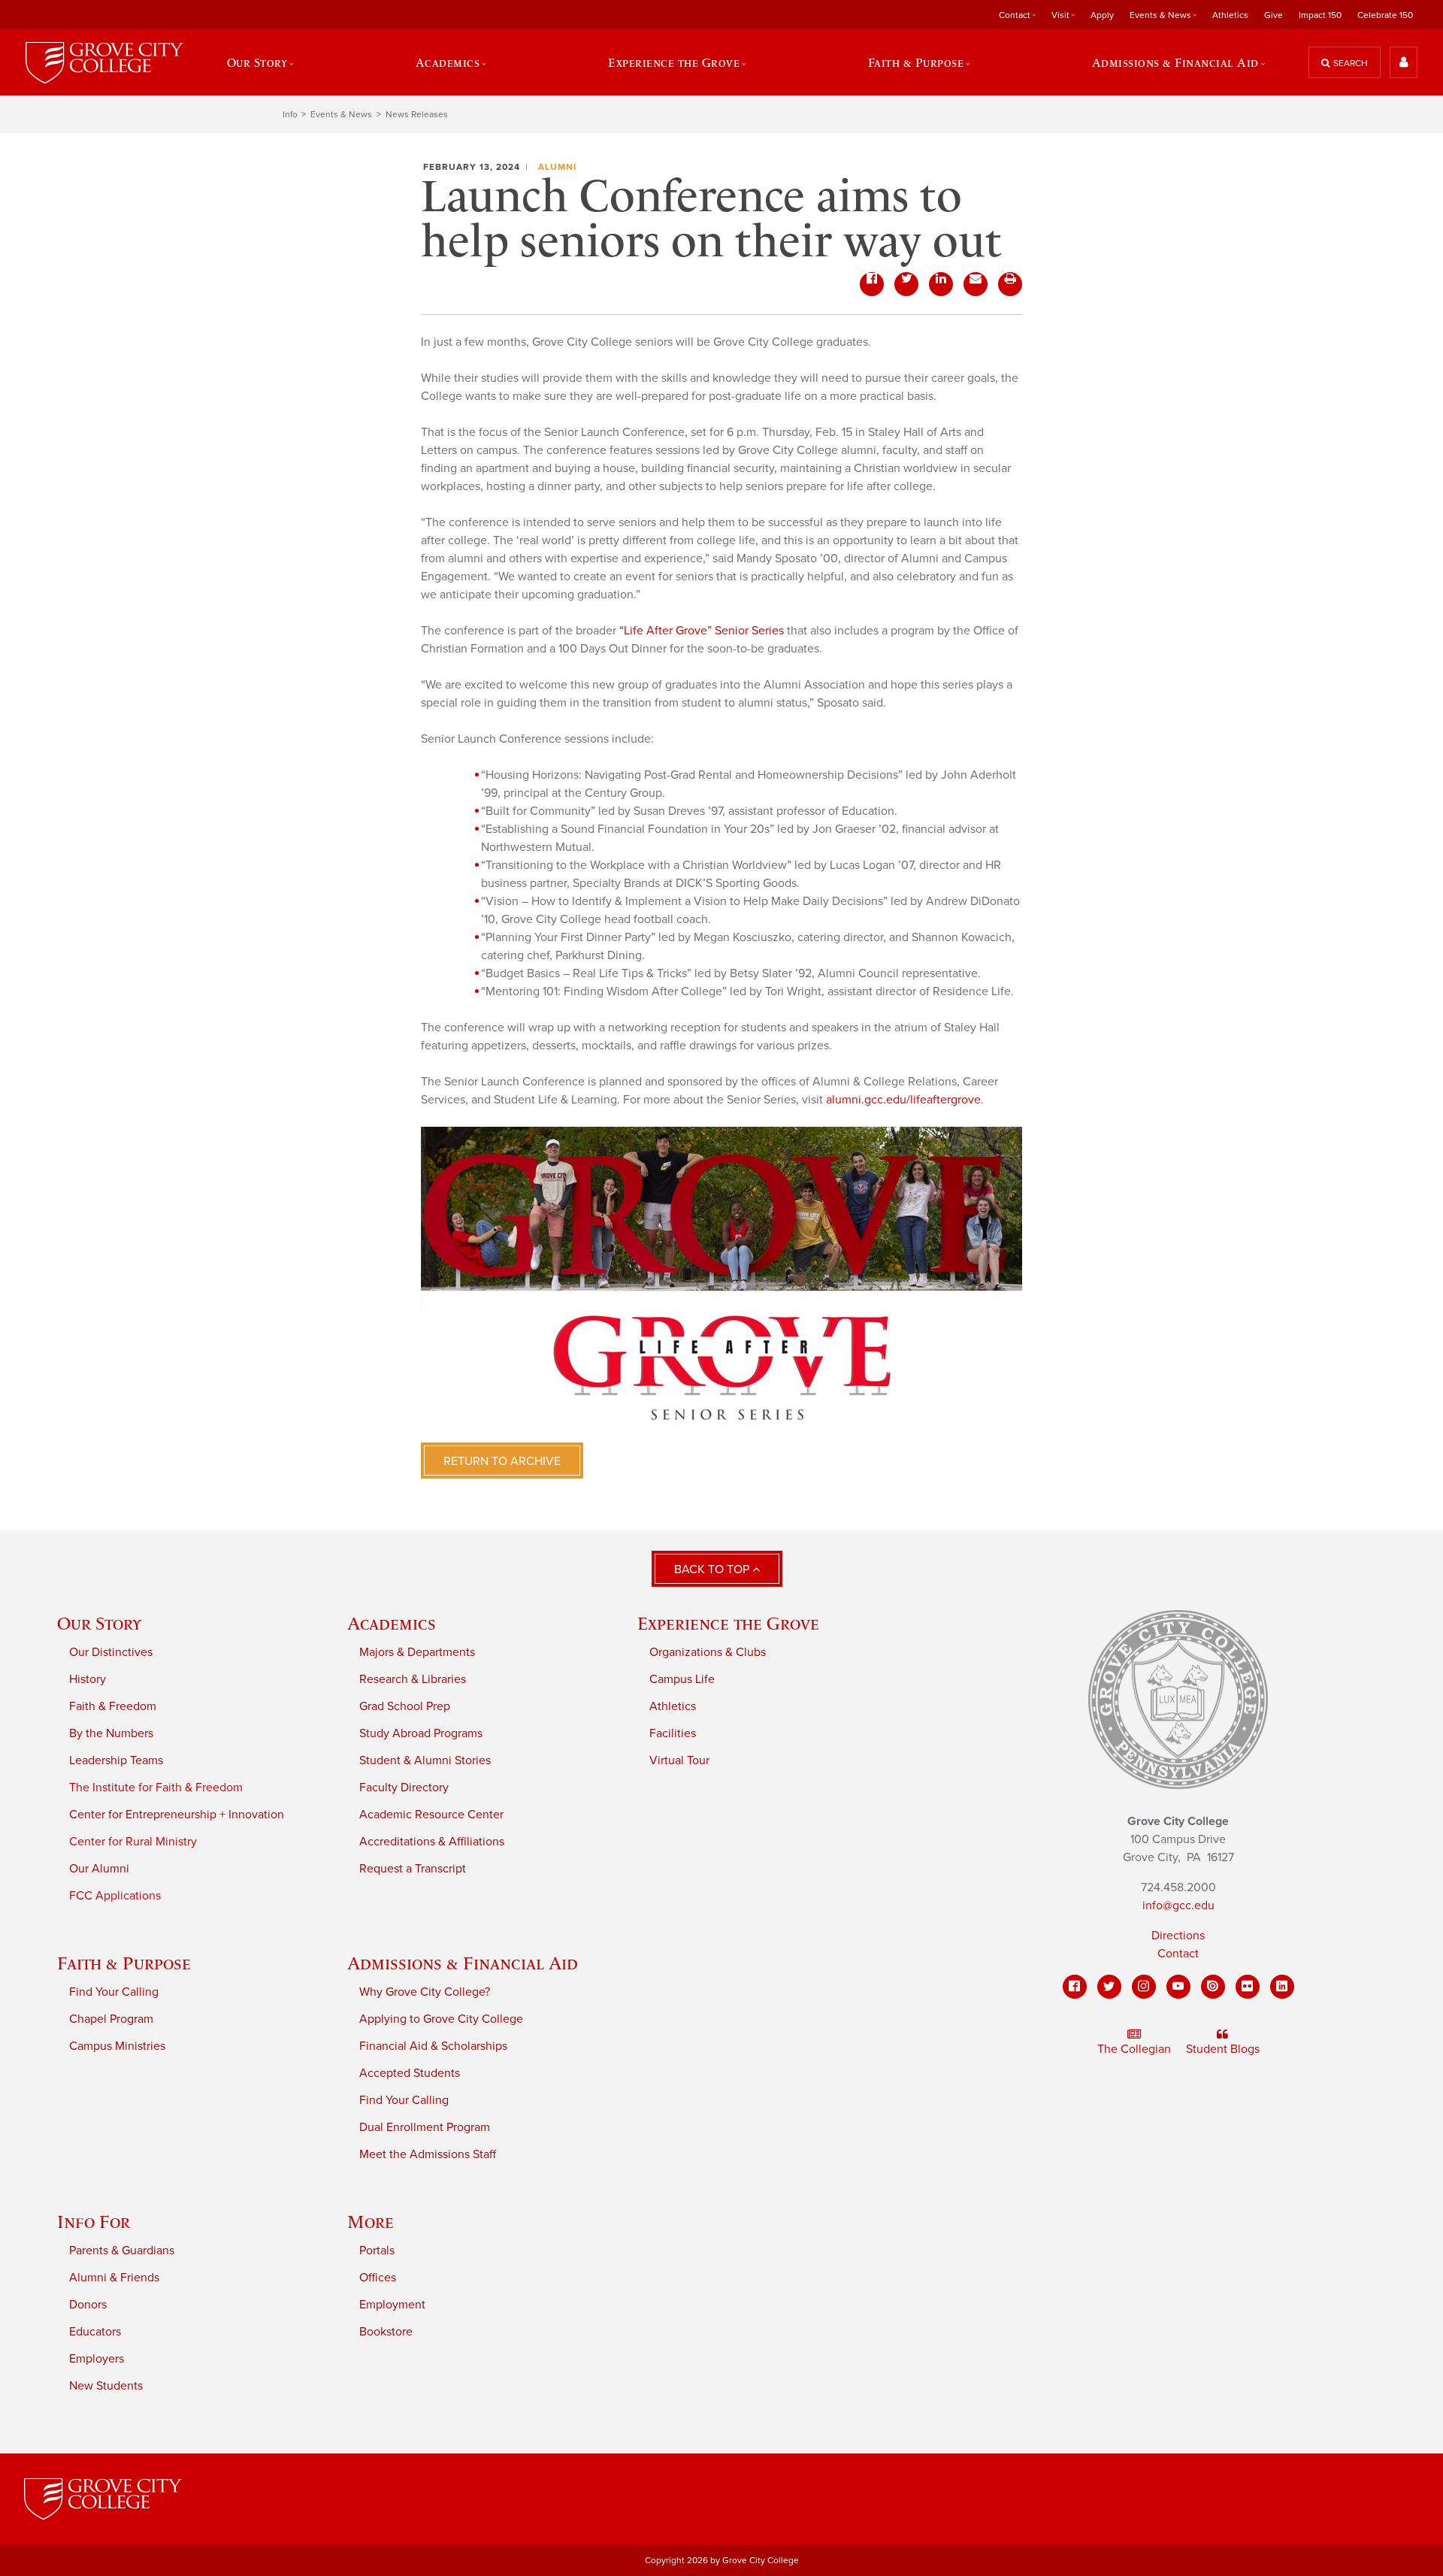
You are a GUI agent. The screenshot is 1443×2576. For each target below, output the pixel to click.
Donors (88, 2305)
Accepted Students (410, 2073)
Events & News (341, 114)
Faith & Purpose (124, 1963)
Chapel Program (111, 2019)
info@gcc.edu (1178, 1906)
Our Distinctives (111, 1652)
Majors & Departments (417, 1652)
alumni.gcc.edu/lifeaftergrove (903, 1100)
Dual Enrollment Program (425, 2127)
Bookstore (386, 2332)
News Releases (417, 114)
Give (1274, 15)
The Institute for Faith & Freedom (156, 1787)
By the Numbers (111, 1733)
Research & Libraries (413, 1679)
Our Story (99, 1623)
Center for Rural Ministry (133, 1842)
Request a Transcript (413, 1869)
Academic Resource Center (431, 1815)
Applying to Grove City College (441, 2019)
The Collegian (1134, 2049)
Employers (97, 2359)
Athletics (1230, 15)
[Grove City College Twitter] (1109, 1987)
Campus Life (682, 1679)
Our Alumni (99, 1869)
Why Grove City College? (425, 1992)
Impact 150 (1320, 15)
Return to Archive (502, 1461)
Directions (1178, 1936)
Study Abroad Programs (421, 1733)
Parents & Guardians (122, 2251)
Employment (392, 2305)
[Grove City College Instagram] (1144, 1987)
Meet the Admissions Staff (428, 2154)
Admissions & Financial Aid (463, 1963)
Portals (377, 2251)
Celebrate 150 (1385, 15)
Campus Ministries (117, 2046)
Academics (392, 1623)
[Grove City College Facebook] (1075, 1987)
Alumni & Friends (114, 2278)
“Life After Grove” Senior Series (702, 631)
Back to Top (713, 1570)
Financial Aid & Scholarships (433, 2046)
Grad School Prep (405, 1706)
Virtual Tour (679, 1760)
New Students (106, 2386)
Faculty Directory (404, 1787)
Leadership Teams (116, 1760)
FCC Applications (115, 1896)
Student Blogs (1223, 2049)
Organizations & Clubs (708, 1652)
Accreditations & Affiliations (432, 1842)
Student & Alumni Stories (425, 1760)
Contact (1178, 1954)
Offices (378, 2278)
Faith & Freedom (113, 1706)
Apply (1102, 15)
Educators (95, 2332)
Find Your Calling (114, 1992)
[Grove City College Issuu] (1213, 1987)
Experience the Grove (728, 1623)
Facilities (673, 1733)
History (88, 1679)
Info (290, 114)
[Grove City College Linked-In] (1282, 1987)
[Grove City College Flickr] (1248, 1987)
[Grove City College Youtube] (1178, 1987)
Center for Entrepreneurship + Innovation (177, 1815)
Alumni (557, 167)
